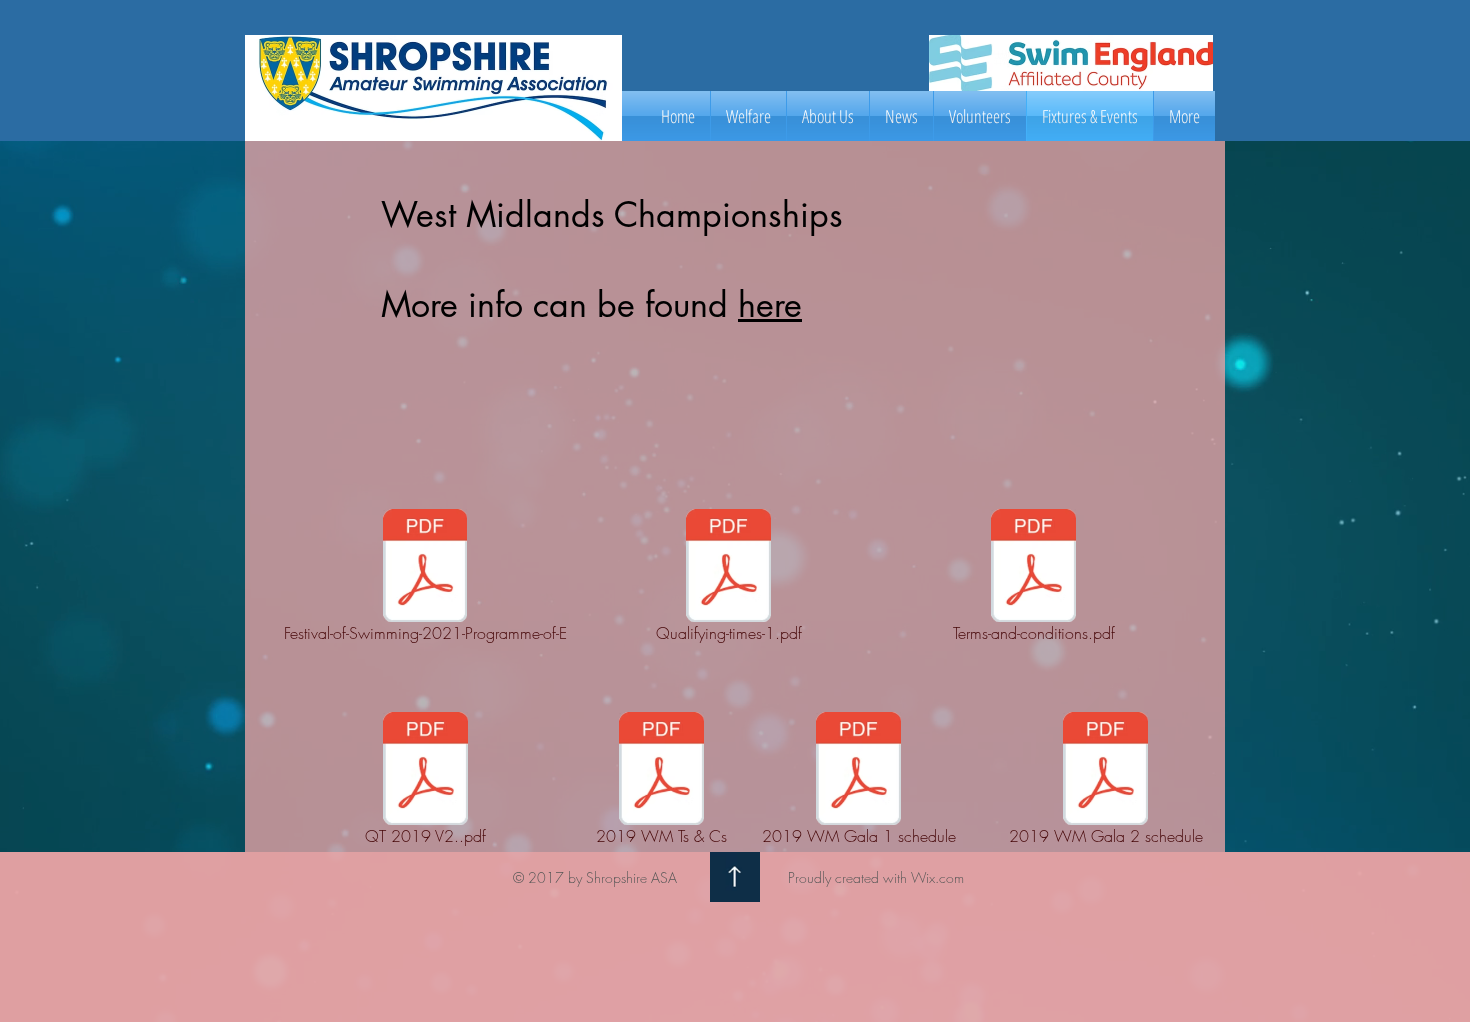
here (770, 304)
